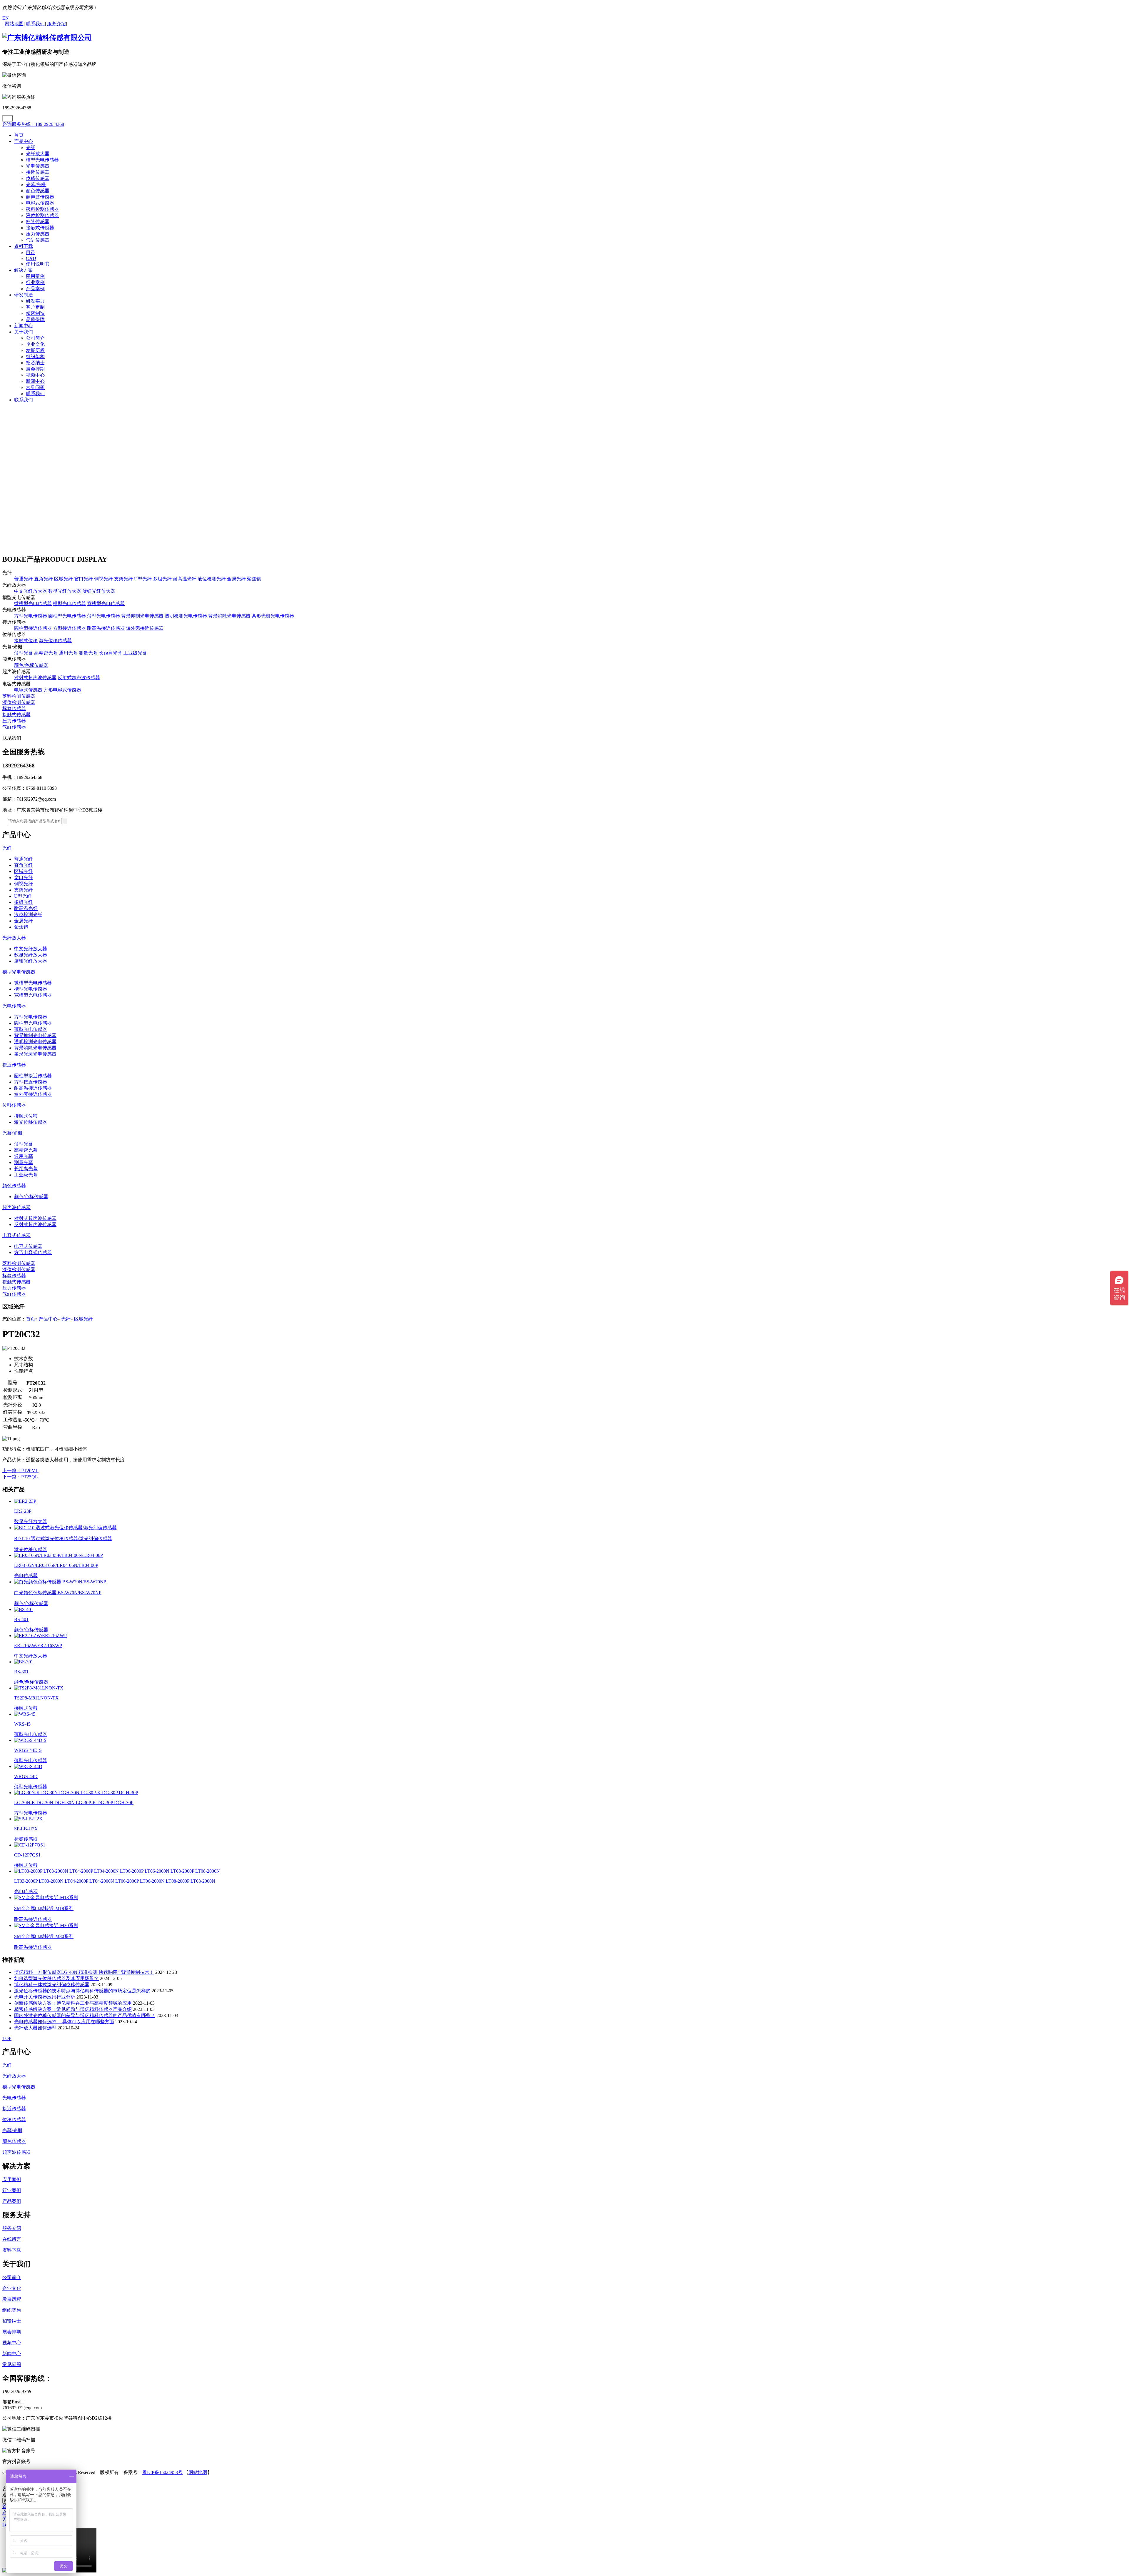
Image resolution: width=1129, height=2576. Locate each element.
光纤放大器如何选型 (35, 2028)
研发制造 (24, 295)
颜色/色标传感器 (31, 665)
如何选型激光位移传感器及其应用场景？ (56, 1978)
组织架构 (35, 357)
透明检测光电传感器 (186, 616)
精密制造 (35, 313)
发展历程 (35, 350)
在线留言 (12, 2239)
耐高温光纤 (185, 579)
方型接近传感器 (69, 628)
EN (6, 18)
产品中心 (24, 141)
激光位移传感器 (55, 641)
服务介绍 (12, 2228)
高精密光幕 (46, 653)
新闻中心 (24, 326)
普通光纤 (24, 579)
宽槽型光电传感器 (106, 603)
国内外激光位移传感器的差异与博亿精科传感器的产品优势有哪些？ (85, 2015)
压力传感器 (38, 234)
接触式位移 (26, 641)
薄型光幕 (24, 653)
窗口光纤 (83, 579)
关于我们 (24, 332)
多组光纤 (162, 579)
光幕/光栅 (36, 185)
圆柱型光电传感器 (67, 616)
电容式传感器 (40, 203)
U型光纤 (143, 579)
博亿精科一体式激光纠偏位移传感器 (52, 1985)
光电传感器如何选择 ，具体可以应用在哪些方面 (64, 2022)
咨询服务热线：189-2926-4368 (33, 124)
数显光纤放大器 (65, 591)
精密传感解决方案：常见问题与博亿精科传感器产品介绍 (73, 2009)
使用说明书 (38, 264)
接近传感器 (38, 172)
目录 (31, 252)
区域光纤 (64, 579)
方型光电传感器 (31, 616)
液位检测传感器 (42, 215)
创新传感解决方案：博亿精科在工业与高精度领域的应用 (73, 2003)
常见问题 (35, 387)
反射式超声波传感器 (79, 678)
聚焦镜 (254, 579)
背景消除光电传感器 (229, 616)
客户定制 (35, 307)
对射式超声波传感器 (35, 678)
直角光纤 (44, 579)
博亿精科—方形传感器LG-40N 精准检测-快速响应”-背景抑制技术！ (84, 1972)
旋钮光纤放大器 (99, 591)
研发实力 (35, 301)
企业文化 (35, 344)
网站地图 (198, 2472)
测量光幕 (88, 653)
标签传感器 (38, 222)
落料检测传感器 (42, 209)
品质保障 (35, 319)
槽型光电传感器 (42, 160)
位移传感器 (38, 178)
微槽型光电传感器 (33, 603)
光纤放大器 (38, 154)
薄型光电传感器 (103, 616)
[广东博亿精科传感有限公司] (47, 38)
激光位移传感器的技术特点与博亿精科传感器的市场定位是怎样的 (82, 1991)
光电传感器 (38, 166)
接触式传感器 (40, 228)
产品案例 (35, 289)
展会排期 (35, 369)
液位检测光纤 (212, 579)
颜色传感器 (38, 191)
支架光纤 (123, 579)
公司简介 (35, 338)
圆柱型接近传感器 (33, 628)
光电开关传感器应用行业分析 (45, 1997)
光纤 (31, 147)
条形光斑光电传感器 (273, 616)
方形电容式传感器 (62, 690)
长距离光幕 (111, 653)
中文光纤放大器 (31, 591)
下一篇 (20, 1477)
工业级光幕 (135, 653)
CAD (31, 258)
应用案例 (35, 276)
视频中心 (35, 375)
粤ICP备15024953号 (162, 2472)
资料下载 (24, 246)
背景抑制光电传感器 (142, 616)
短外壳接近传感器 (145, 628)
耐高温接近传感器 (106, 628)
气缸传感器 (38, 240)
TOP (7, 2038)
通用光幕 (68, 653)
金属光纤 (236, 579)
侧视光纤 (103, 579)
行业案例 (35, 282)
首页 (19, 135)
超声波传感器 (40, 197)
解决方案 (24, 270)
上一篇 (20, 1471)
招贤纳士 (35, 363)
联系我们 (35, 394)
